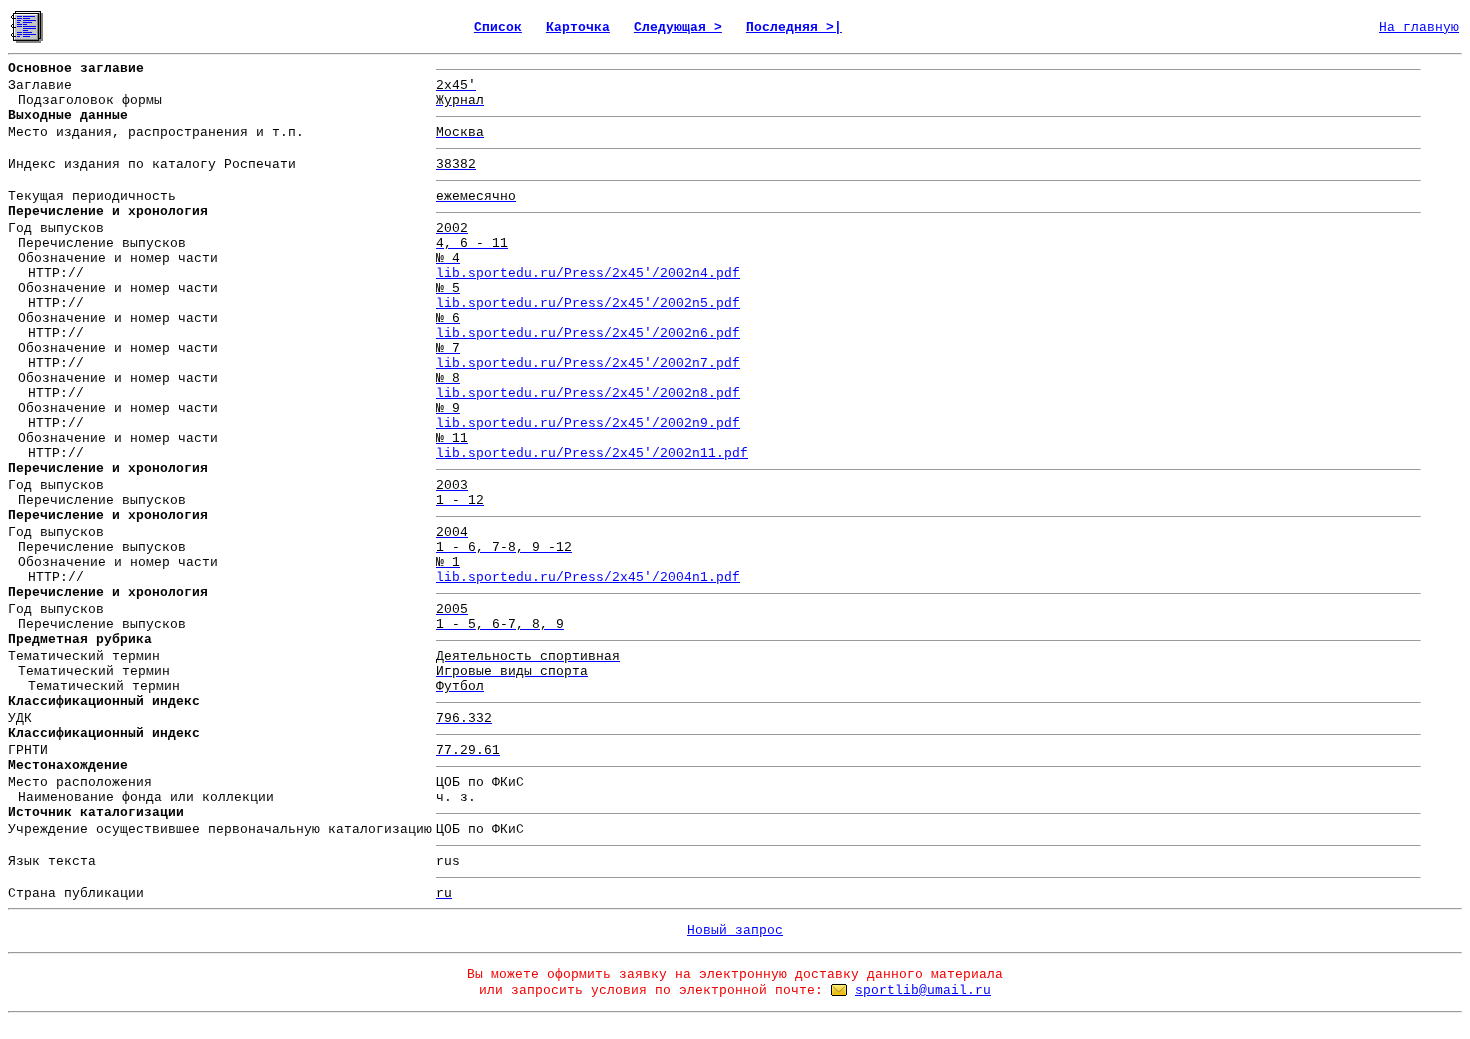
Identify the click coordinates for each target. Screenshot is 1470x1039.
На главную (1419, 27)
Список (498, 27)
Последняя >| (794, 27)
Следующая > (678, 27)
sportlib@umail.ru (923, 990)
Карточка (578, 27)
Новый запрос (735, 930)
